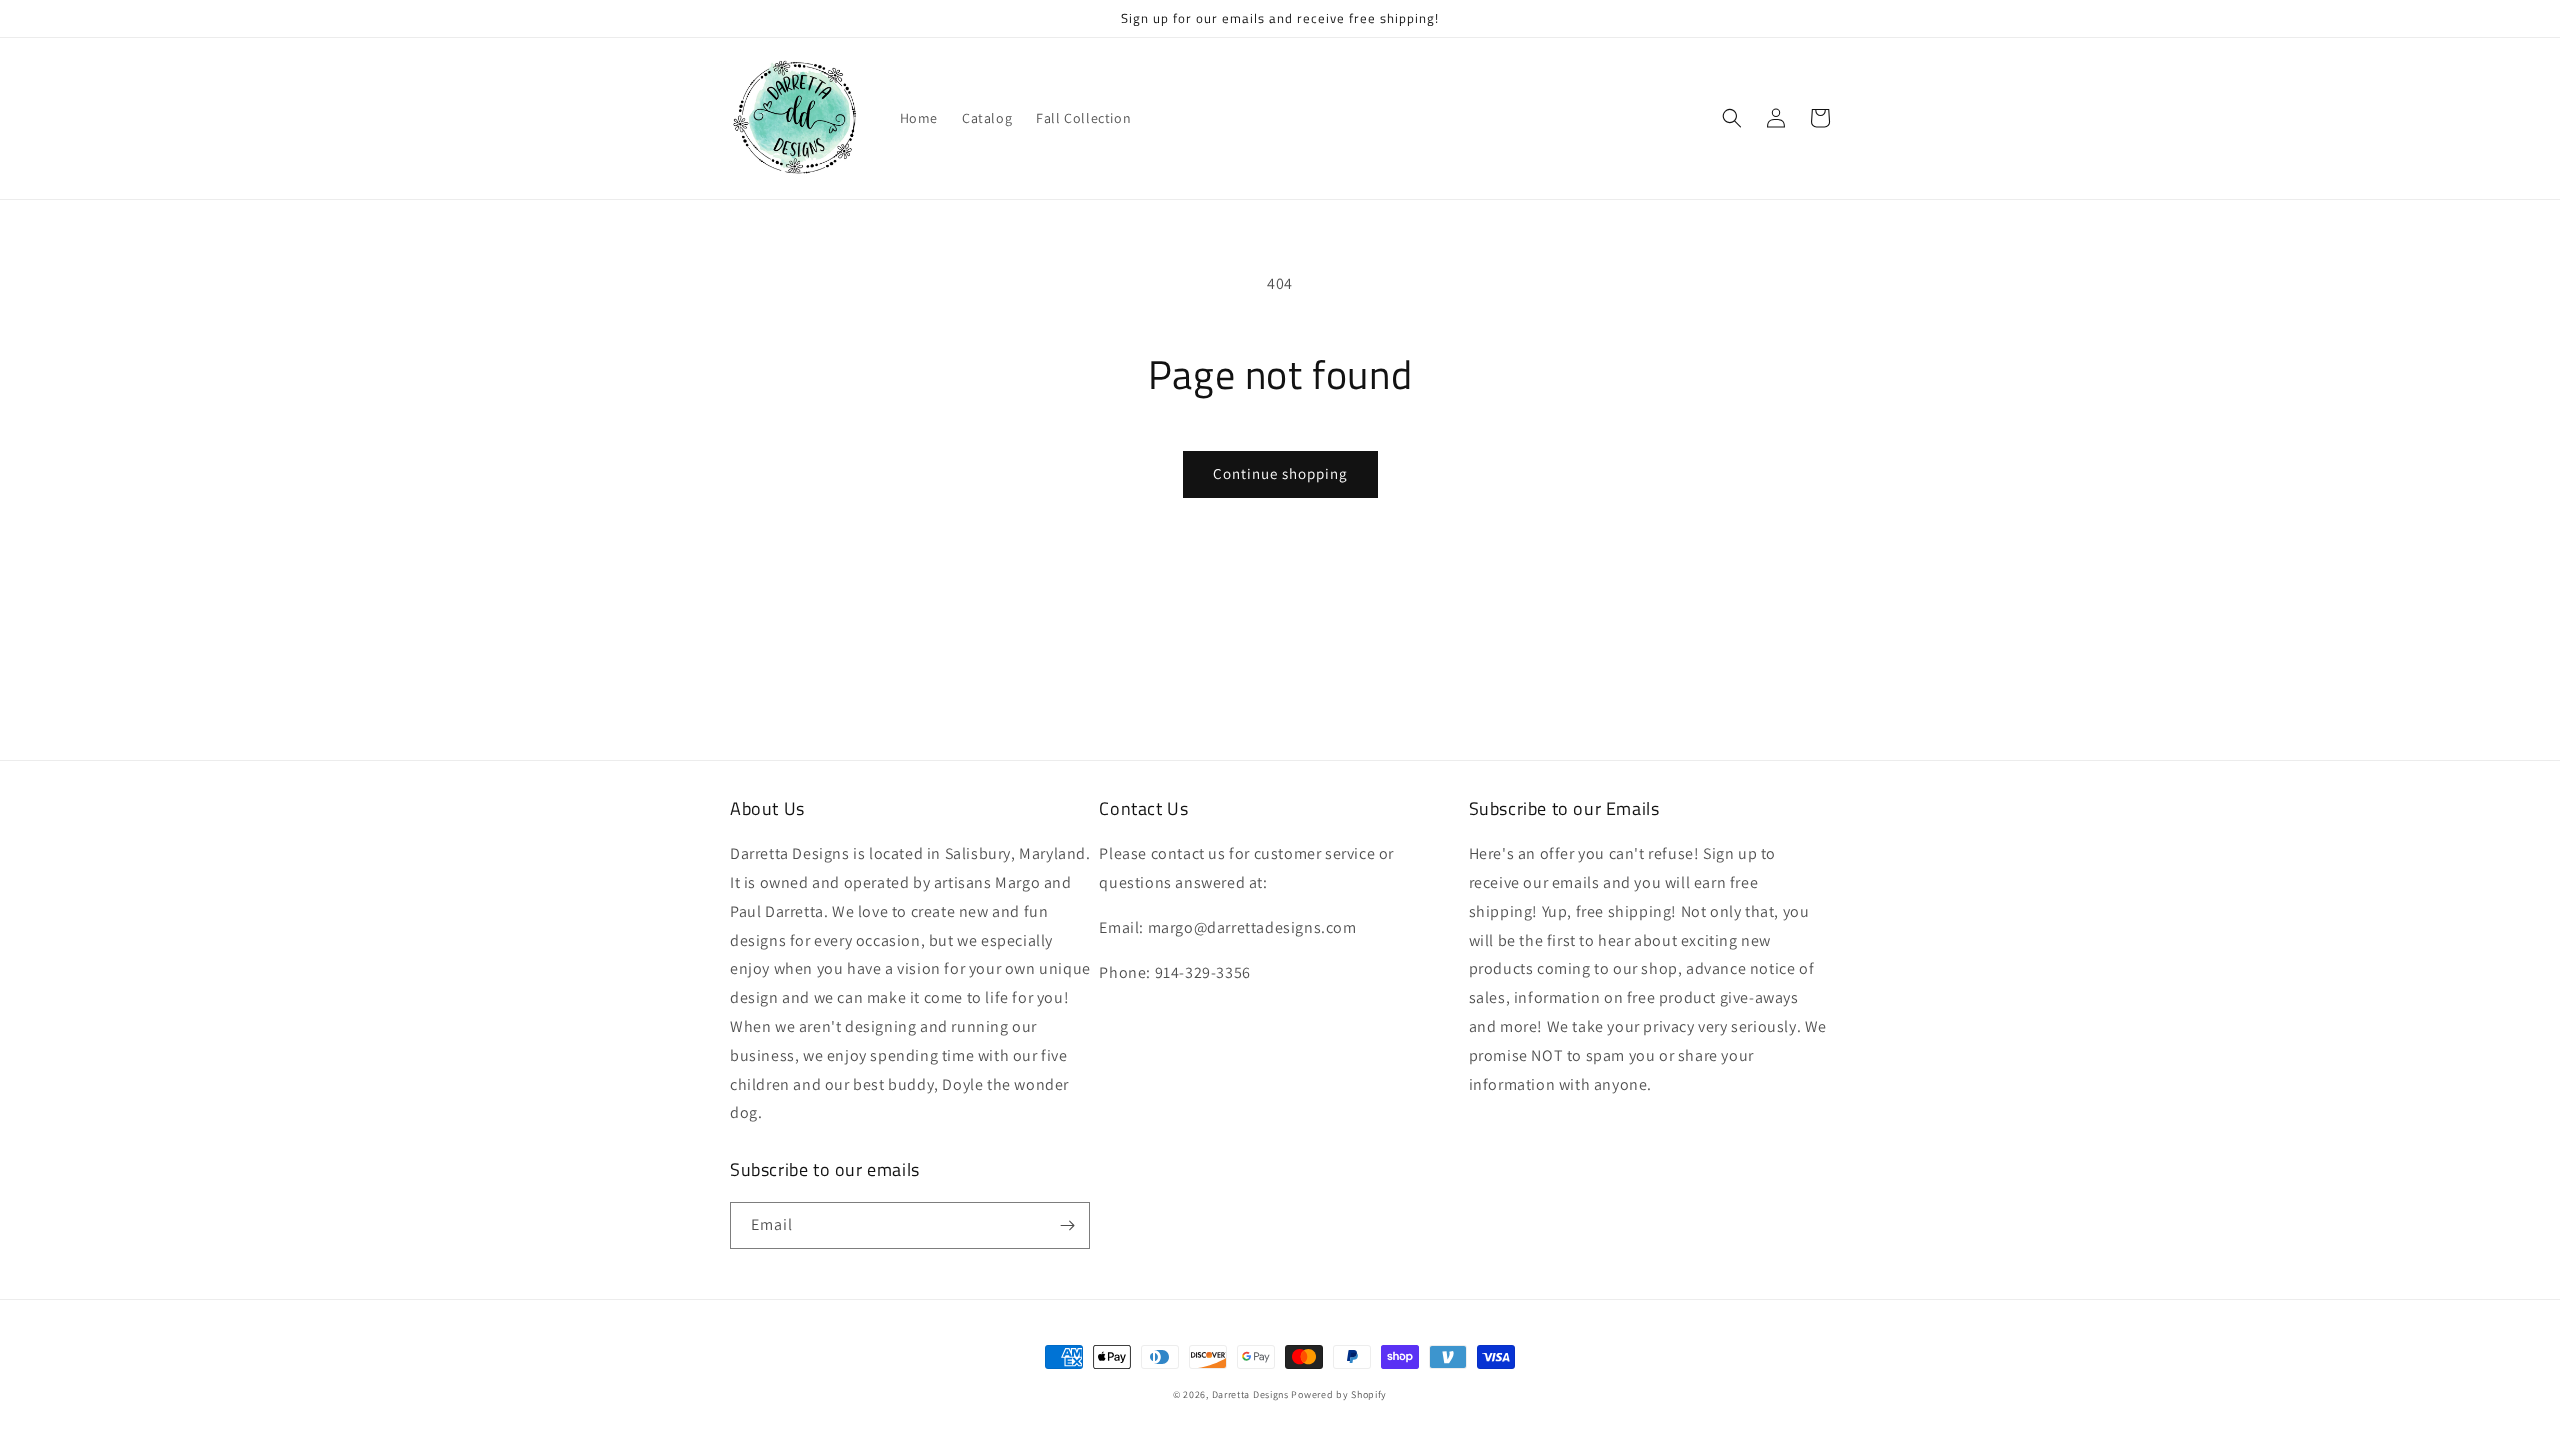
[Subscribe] (1067, 1225)
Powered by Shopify (1339, 1394)
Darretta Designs (1250, 1394)
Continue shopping (1280, 473)
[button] (1732, 118)
